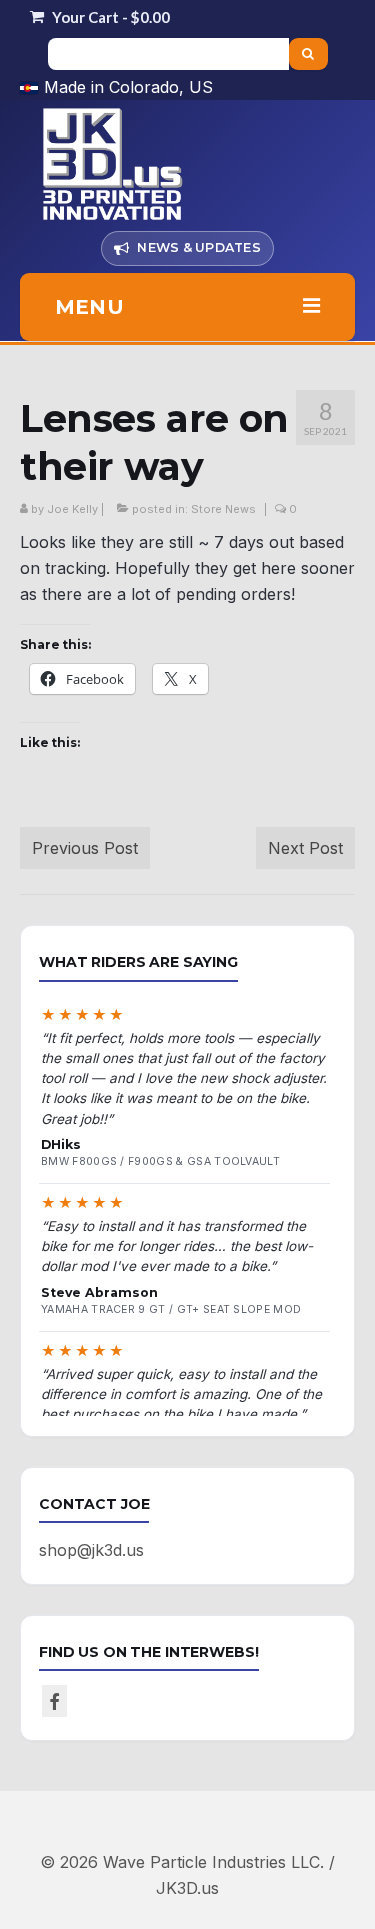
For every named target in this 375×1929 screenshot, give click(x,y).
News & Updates (199, 247)
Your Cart (109, 17)
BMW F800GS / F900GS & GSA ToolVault (160, 1161)
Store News (223, 509)
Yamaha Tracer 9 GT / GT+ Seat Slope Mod (171, 1309)
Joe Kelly (72, 509)
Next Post (305, 848)
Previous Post (85, 848)
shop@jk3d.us (91, 1550)
